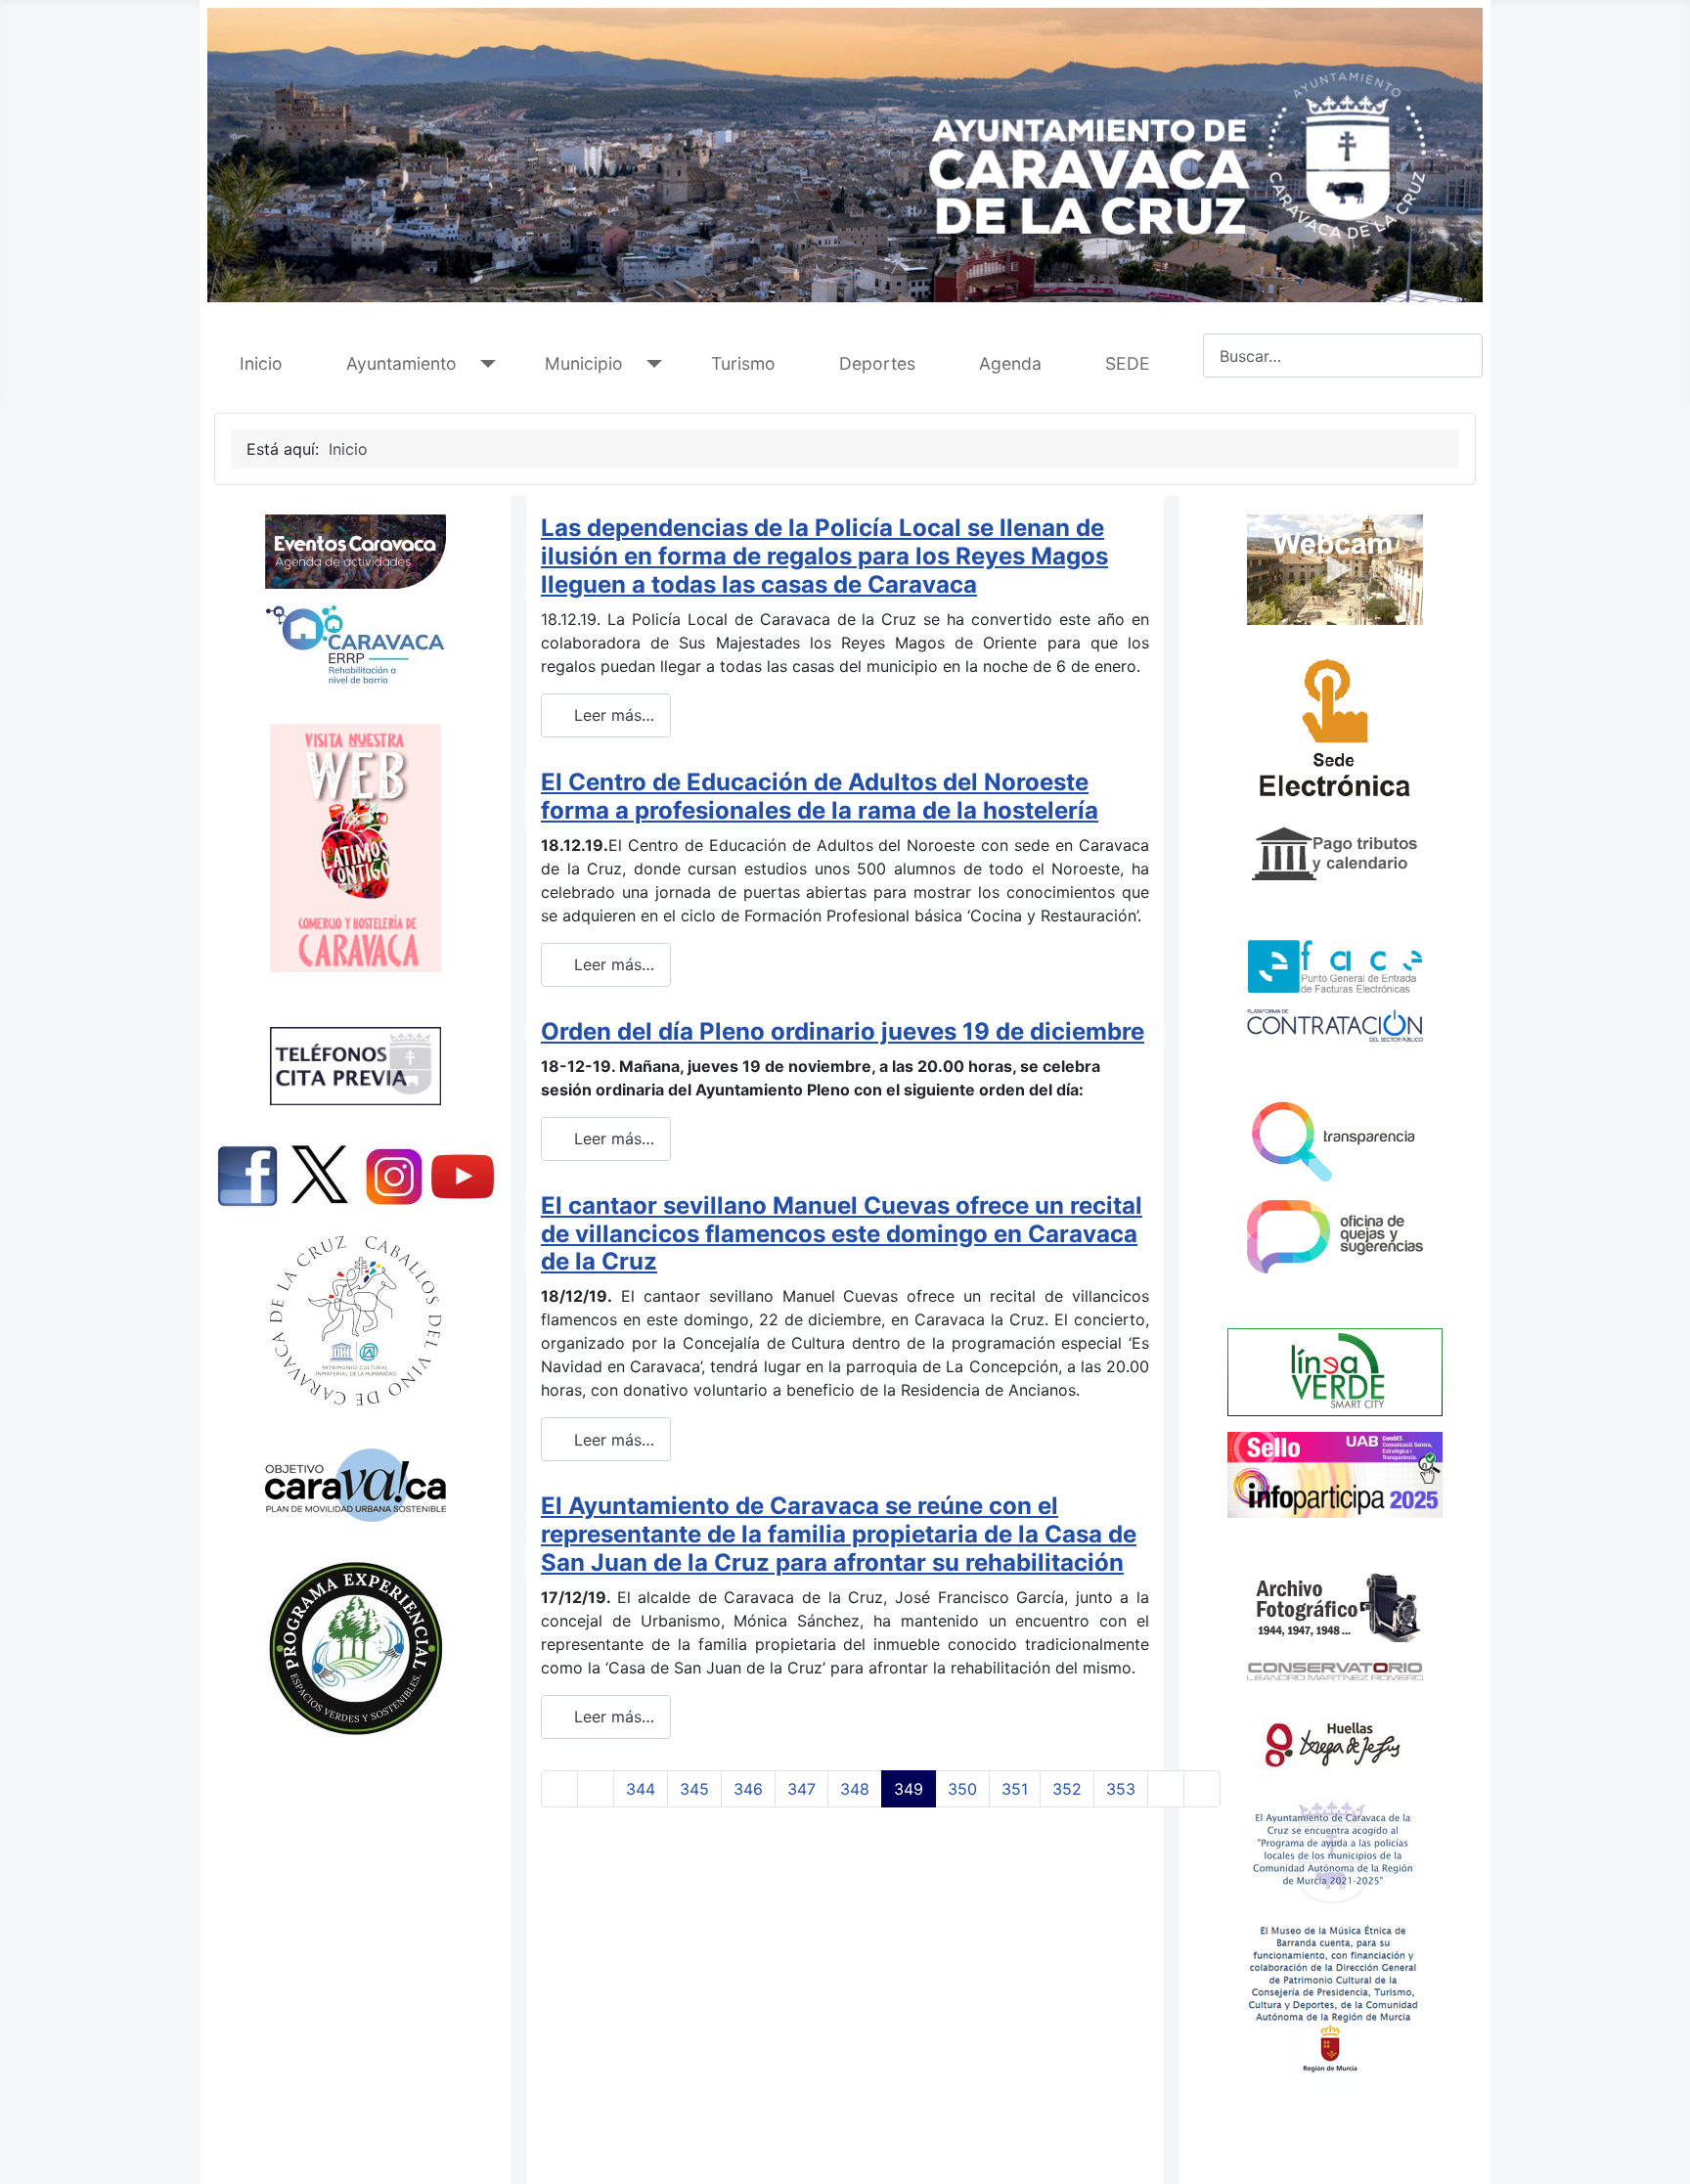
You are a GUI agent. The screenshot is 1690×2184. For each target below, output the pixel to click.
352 (1067, 1789)
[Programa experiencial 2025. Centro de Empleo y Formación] (355, 1649)
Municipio (584, 363)
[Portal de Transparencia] (1335, 1140)
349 (909, 1789)
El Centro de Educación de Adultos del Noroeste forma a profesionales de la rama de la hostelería (820, 796)
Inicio (261, 363)
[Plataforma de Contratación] (1335, 1025)
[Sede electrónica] (1335, 734)
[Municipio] (650, 364)
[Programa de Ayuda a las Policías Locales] (1333, 1850)
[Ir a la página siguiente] (1166, 1789)
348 (855, 1789)
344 (641, 1789)
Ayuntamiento (401, 363)
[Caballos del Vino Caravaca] (355, 1321)
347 (801, 1789)
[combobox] (1343, 356)
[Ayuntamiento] (484, 364)
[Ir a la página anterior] (596, 1789)
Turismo (743, 363)
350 (962, 1789)
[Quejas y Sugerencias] (1335, 1237)
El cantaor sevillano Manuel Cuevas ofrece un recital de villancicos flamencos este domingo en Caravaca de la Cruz (842, 1234)
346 (748, 1789)
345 (694, 1789)
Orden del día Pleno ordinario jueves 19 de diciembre (843, 1031)
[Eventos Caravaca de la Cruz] (355, 552)
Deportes (877, 363)
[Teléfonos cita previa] (355, 1066)
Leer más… (612, 715)
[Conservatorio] (1335, 1671)
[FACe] (1335, 966)
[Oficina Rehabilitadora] (355, 645)
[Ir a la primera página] (559, 1789)
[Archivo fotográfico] (1335, 1606)
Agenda (1010, 363)
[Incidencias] (1335, 1371)
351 (1015, 1789)
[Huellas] (1333, 1741)
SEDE (1128, 363)
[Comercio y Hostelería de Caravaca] (355, 848)
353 (1121, 1789)
